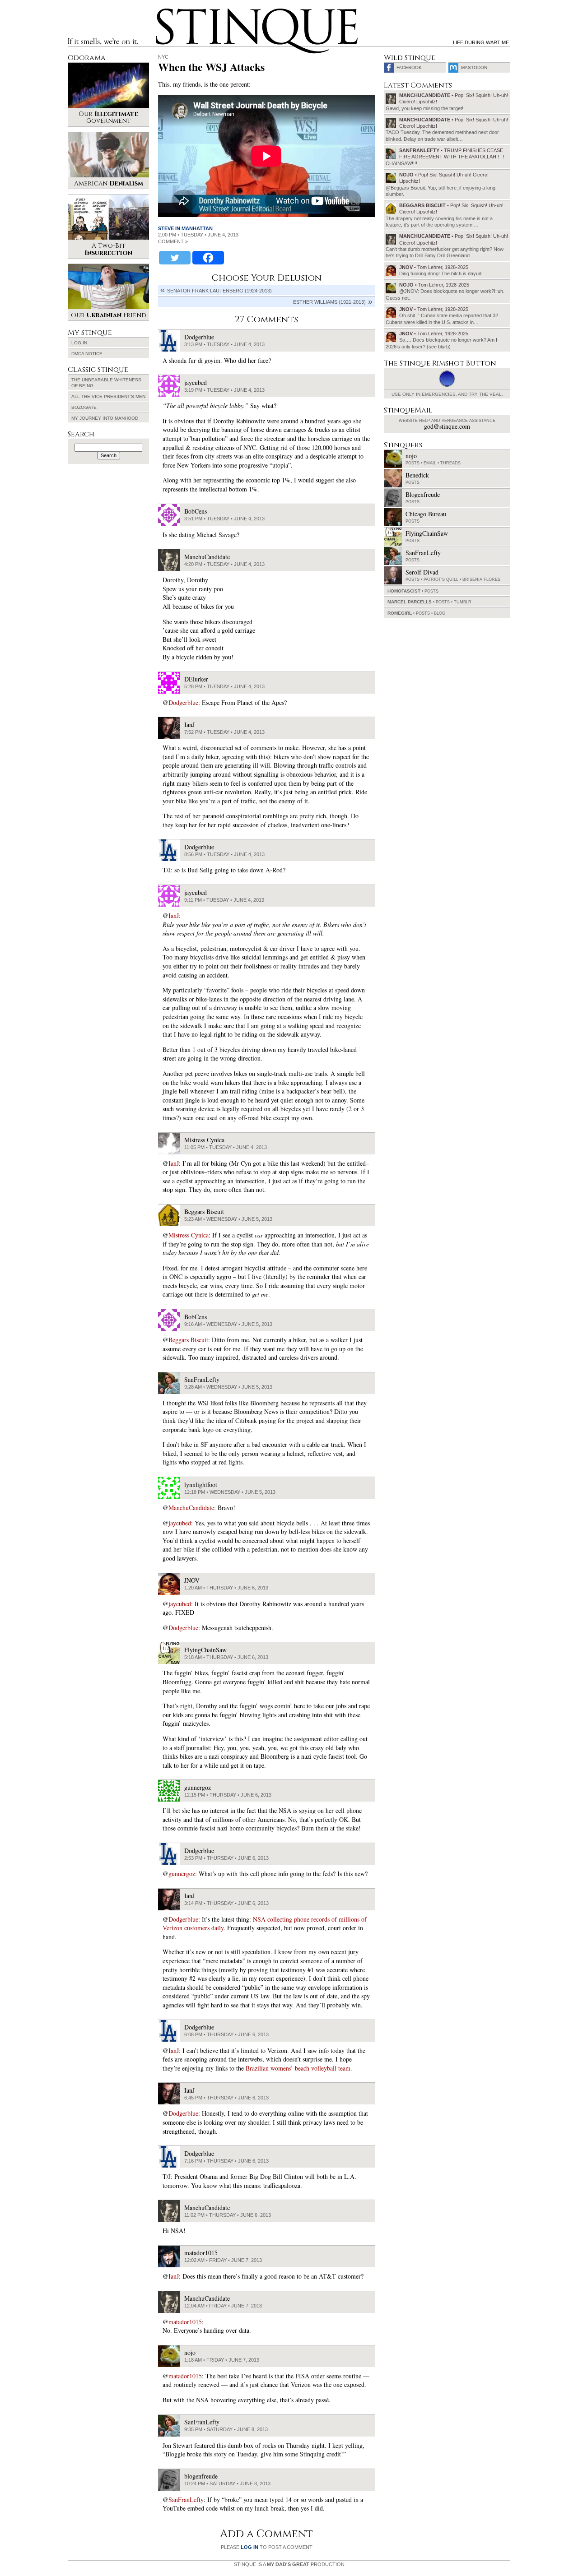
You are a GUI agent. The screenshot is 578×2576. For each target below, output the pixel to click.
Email (430, 463)
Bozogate (84, 407)
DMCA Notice (87, 354)
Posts (413, 463)
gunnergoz (182, 1874)
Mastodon (474, 67)
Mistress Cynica (189, 1235)
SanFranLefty (186, 2500)
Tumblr (463, 602)
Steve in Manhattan (185, 228)
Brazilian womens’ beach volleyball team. (299, 2068)
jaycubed (180, 1523)
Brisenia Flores (481, 579)
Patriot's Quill (441, 579)
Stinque (164, 12)
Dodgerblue (183, 702)
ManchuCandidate (191, 1508)
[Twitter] (175, 258)
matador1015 (185, 2322)
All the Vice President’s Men (108, 396)
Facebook (409, 67)
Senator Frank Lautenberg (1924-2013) (219, 291)
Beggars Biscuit (188, 1340)
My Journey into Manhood (105, 418)
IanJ (174, 915)
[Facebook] (208, 258)
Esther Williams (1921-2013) (329, 302)
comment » (173, 241)
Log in (79, 343)
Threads (450, 463)
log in (249, 2547)
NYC (163, 57)
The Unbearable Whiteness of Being (106, 383)
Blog (440, 613)
